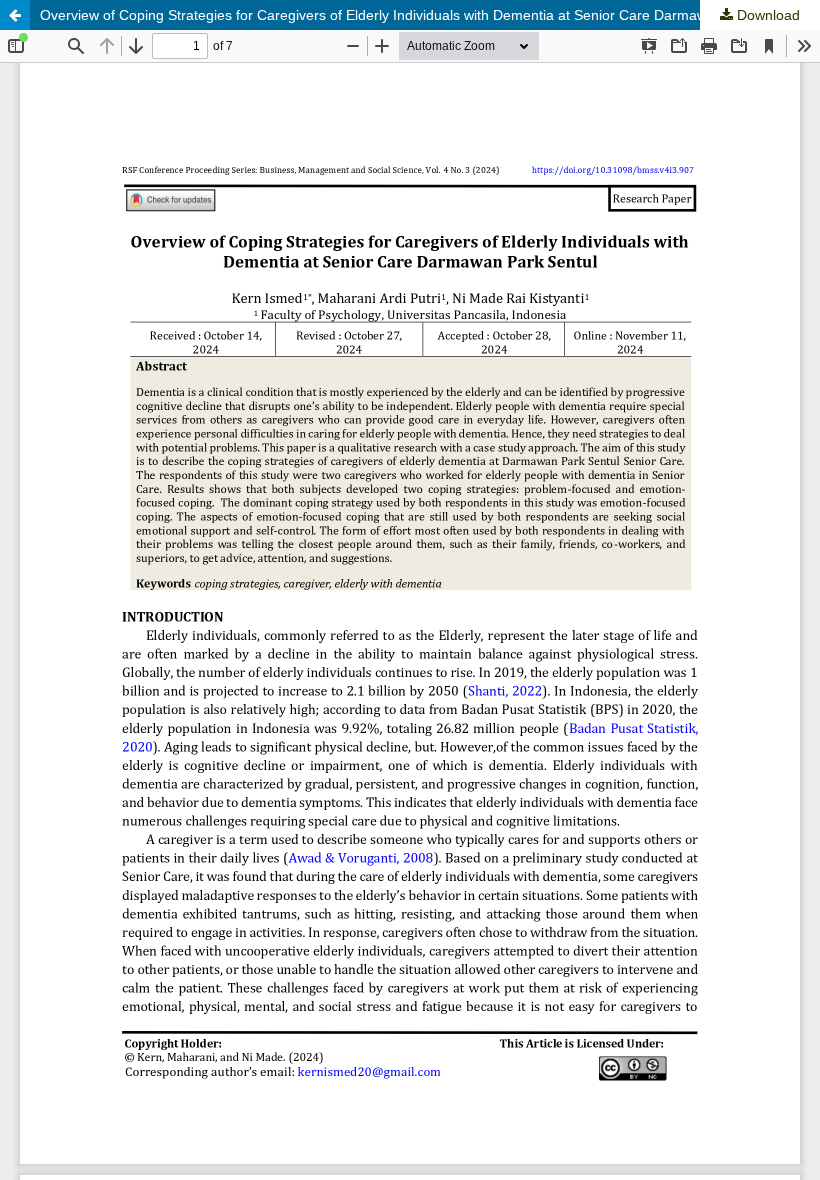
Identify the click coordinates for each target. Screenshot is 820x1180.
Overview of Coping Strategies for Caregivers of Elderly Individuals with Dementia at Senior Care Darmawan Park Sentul (420, 15)
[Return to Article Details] (15, 15)
